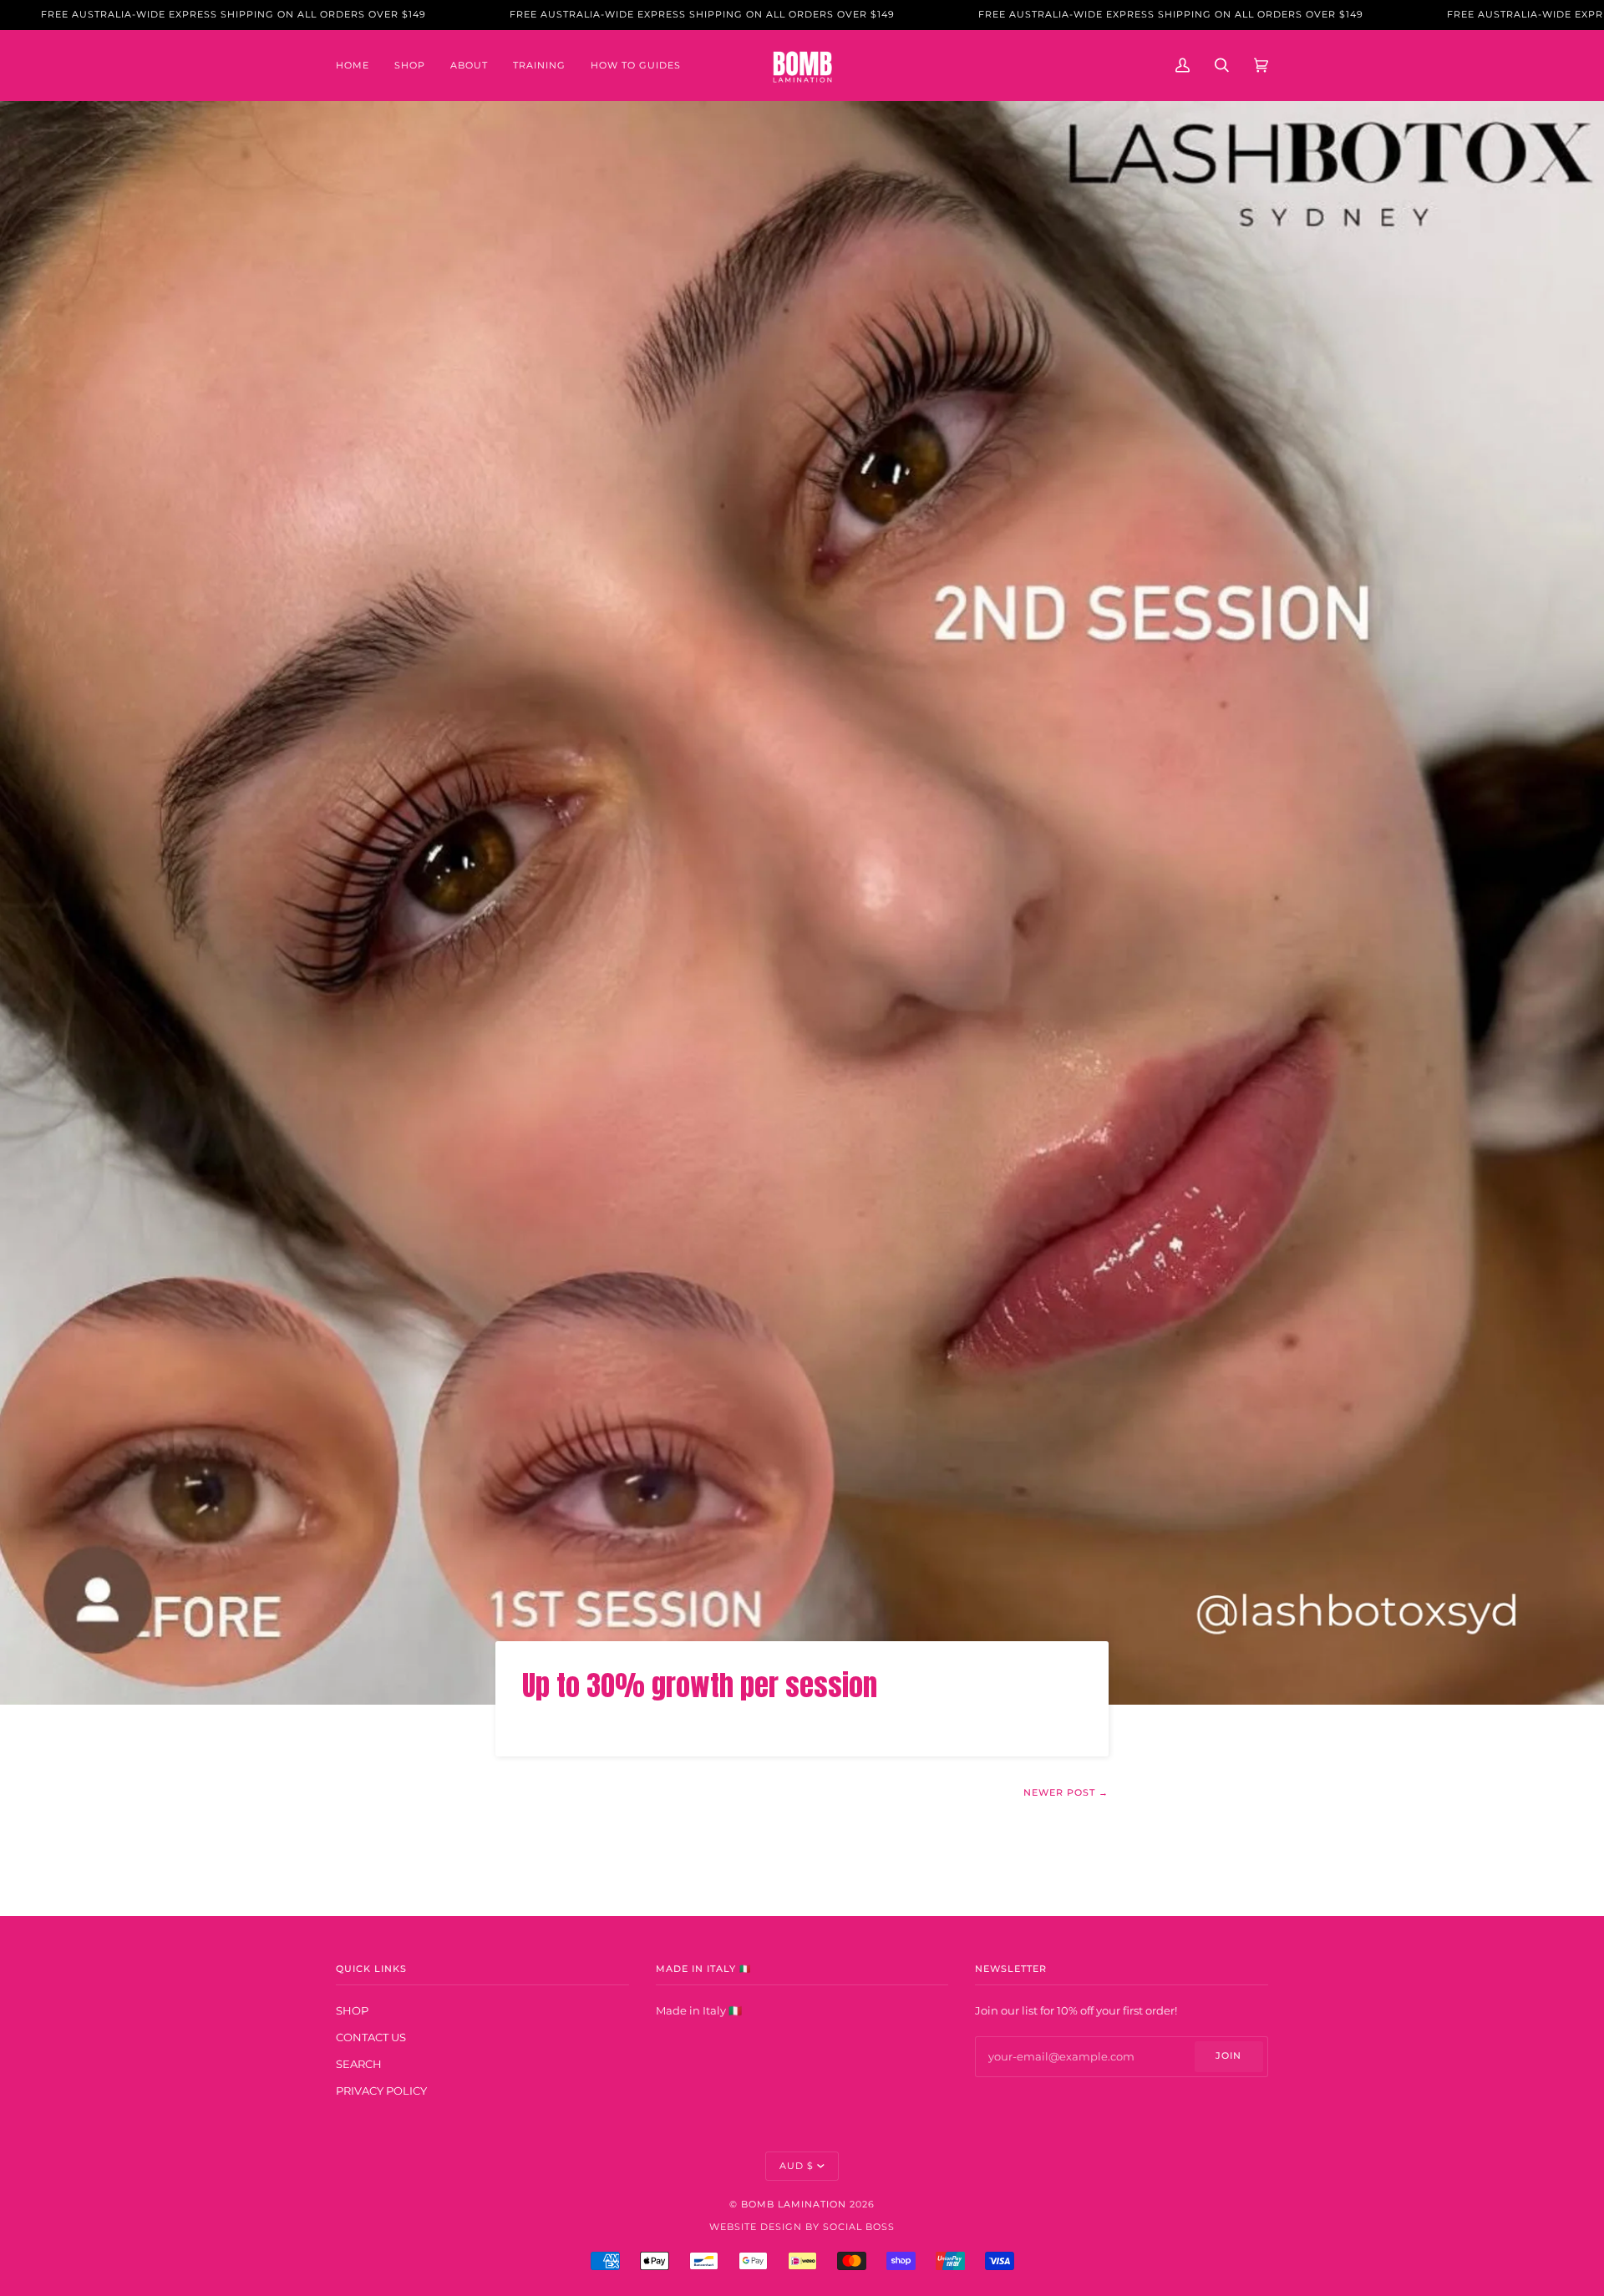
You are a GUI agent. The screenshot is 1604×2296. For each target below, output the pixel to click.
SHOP (352, 2010)
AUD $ (797, 2166)
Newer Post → (1066, 1793)
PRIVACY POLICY (381, 2091)
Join (1228, 2056)
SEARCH (359, 2064)
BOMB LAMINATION (794, 2205)
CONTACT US (371, 2037)
